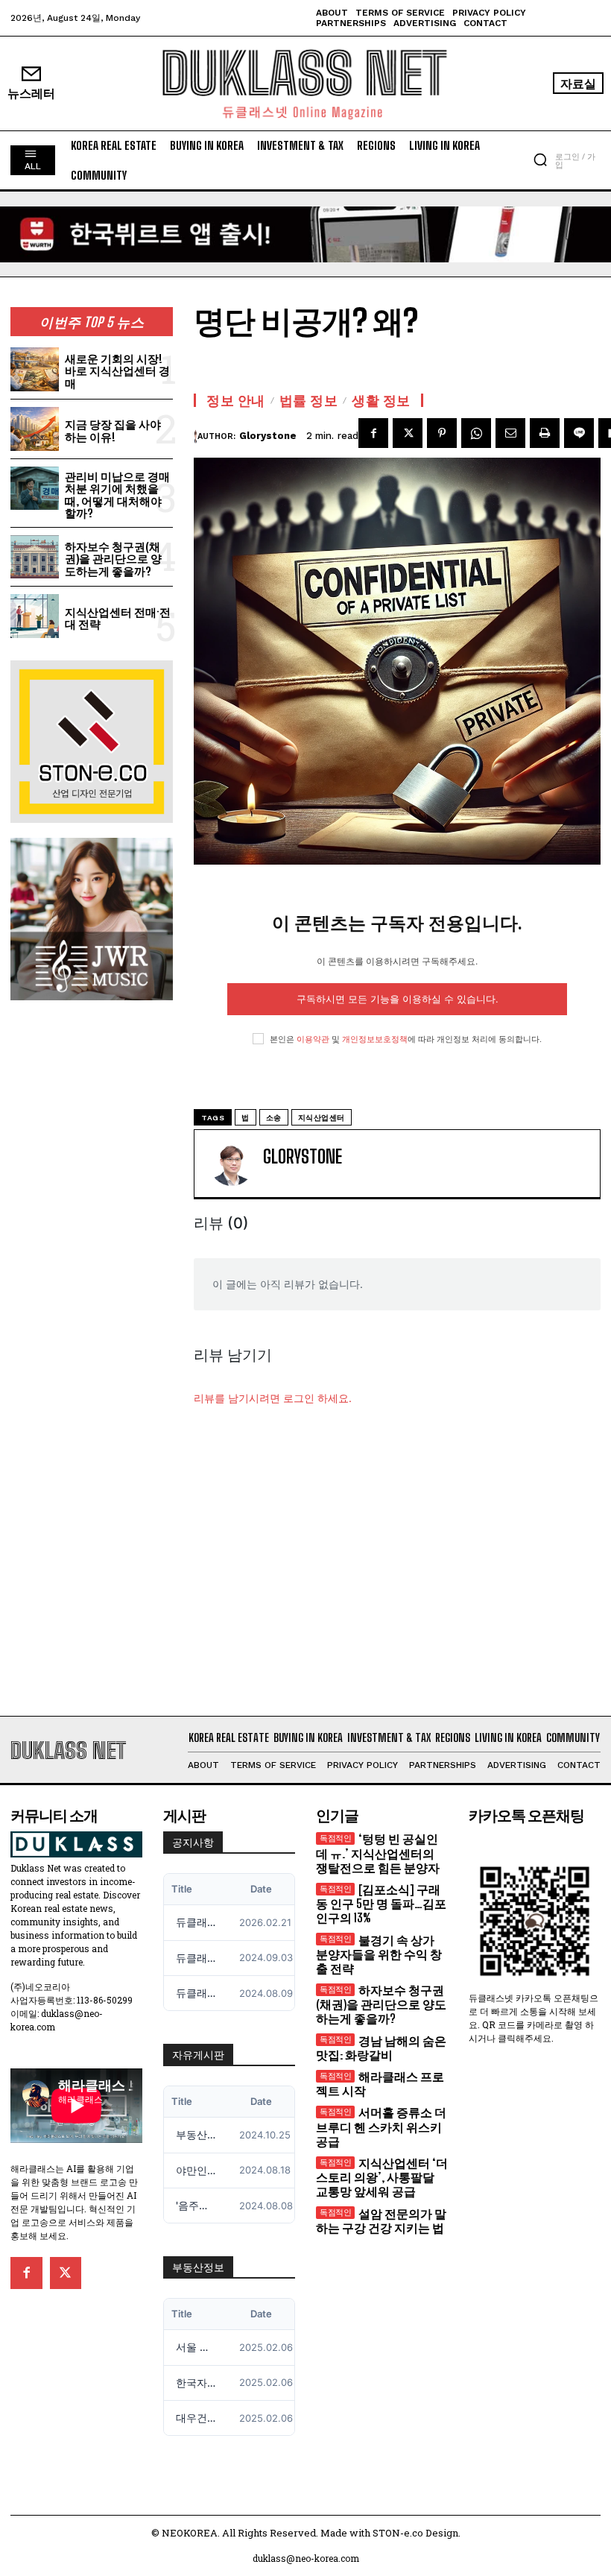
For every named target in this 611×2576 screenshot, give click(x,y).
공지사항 (193, 1843)
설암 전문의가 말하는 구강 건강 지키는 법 (381, 2220)
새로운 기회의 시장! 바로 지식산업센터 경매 (117, 371)
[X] (408, 433)
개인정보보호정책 (375, 1039)
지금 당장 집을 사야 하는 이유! (113, 430)
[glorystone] (196, 436)
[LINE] (579, 433)
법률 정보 (309, 400)
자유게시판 (198, 2055)
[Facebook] (373, 433)
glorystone (268, 436)
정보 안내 (236, 400)
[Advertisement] (305, 1576)
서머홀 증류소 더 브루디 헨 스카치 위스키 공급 (381, 2126)
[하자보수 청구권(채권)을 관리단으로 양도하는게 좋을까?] (35, 557)
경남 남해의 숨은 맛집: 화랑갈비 (381, 2048)
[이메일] (510, 433)
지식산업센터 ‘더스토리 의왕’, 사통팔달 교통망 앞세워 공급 (382, 2177)
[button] (540, 160)
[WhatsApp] (476, 433)
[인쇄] (545, 433)
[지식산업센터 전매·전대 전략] (35, 616)
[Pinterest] (442, 433)
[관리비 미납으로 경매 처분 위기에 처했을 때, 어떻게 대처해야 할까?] (35, 489)
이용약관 (313, 1039)
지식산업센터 (322, 1118)
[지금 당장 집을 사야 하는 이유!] (35, 429)
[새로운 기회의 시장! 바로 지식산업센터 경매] (35, 369)
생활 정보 (381, 400)
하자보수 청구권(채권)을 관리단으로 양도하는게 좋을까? (113, 559)
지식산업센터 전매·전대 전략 (118, 618)
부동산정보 (198, 2267)
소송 (274, 1118)
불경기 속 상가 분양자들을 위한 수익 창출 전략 (379, 1954)
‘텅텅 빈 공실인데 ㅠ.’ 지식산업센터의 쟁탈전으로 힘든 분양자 (378, 1853)
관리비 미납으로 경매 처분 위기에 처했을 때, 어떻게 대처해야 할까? (117, 495)
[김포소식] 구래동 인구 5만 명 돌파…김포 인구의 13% (381, 1903)
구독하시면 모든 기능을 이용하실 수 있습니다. (398, 999)
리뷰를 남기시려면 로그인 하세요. (273, 1398)
